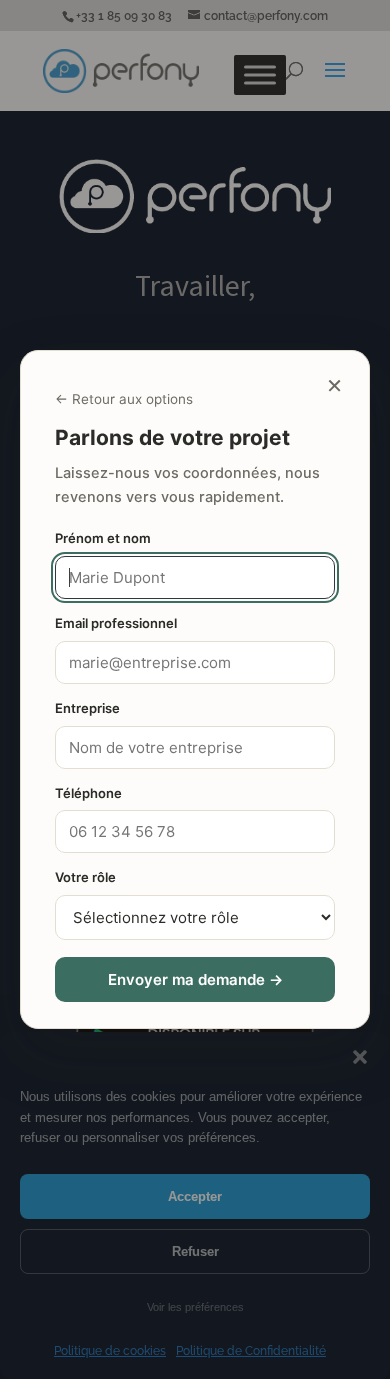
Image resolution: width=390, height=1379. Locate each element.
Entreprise (87, 708)
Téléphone (88, 793)
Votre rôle (85, 877)
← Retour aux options (124, 399)
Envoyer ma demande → (195, 979)
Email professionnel (116, 623)
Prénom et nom (103, 538)
